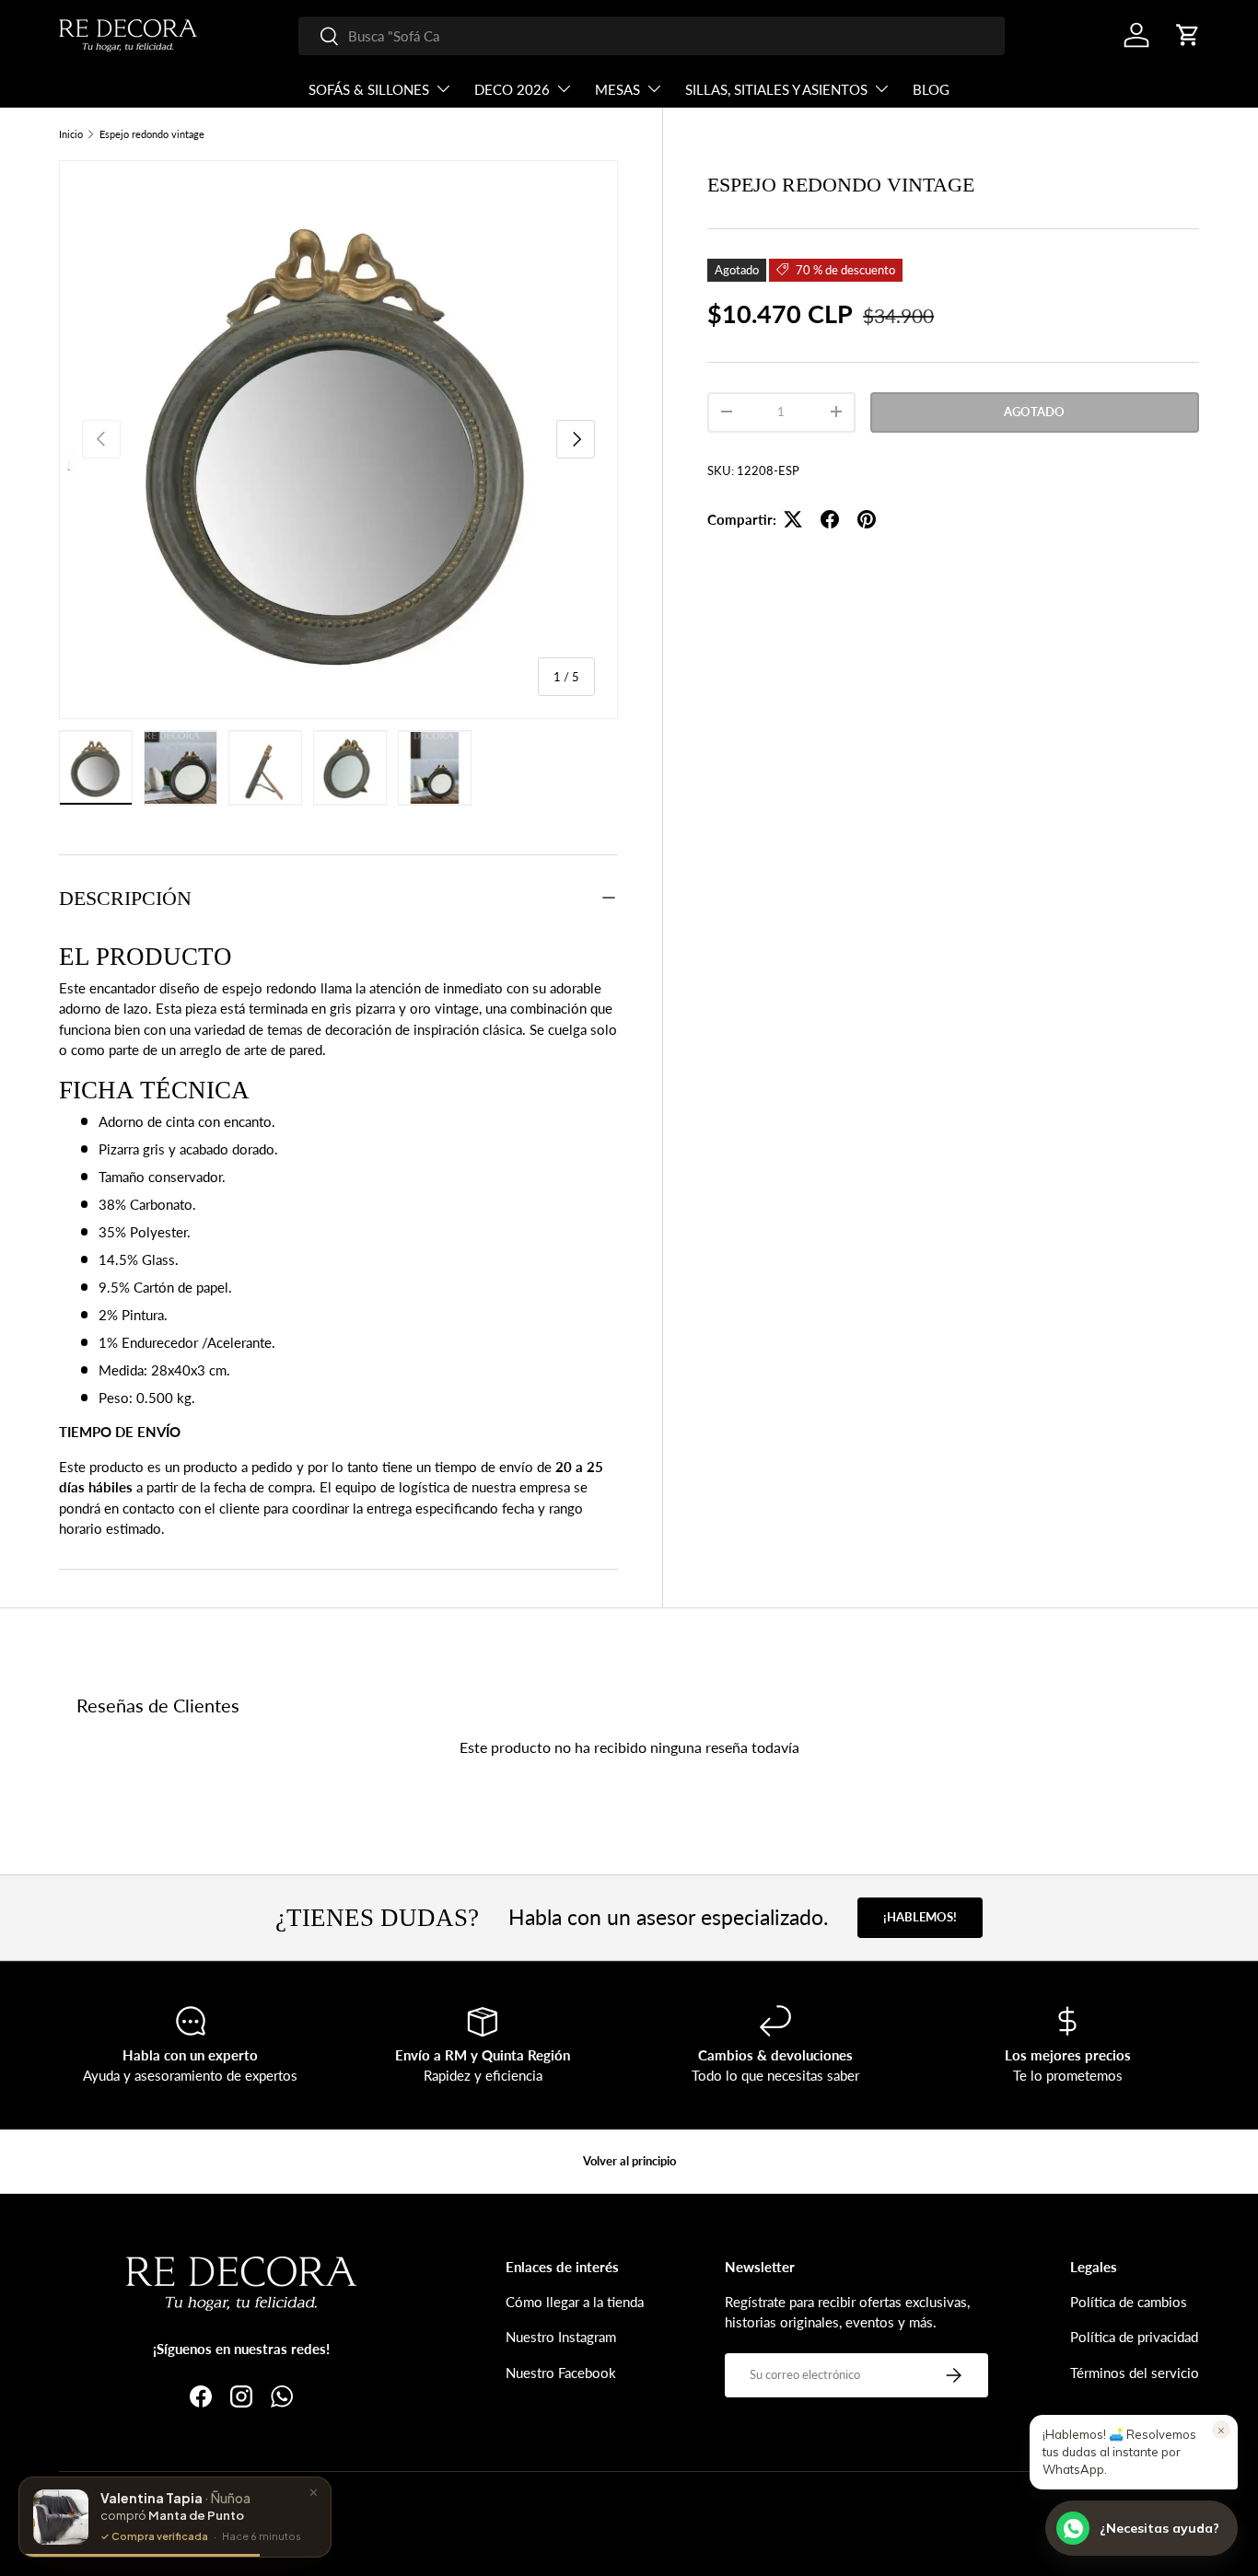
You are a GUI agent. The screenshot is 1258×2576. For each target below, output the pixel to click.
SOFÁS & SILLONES (369, 89)
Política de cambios (1129, 2302)
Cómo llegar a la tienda (575, 2302)
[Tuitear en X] (793, 519)
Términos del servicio (1135, 2373)
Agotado (1034, 411)
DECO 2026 (512, 89)
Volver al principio (629, 2161)
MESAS (617, 89)
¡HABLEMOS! (920, 1917)
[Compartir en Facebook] (830, 519)
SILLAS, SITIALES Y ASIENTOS (776, 89)
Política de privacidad (1134, 2337)
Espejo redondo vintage (152, 134)
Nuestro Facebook (561, 2373)
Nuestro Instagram (561, 2337)
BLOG (931, 89)
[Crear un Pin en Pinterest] (867, 519)
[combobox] (652, 36)
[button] (1188, 35)
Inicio (71, 134)
